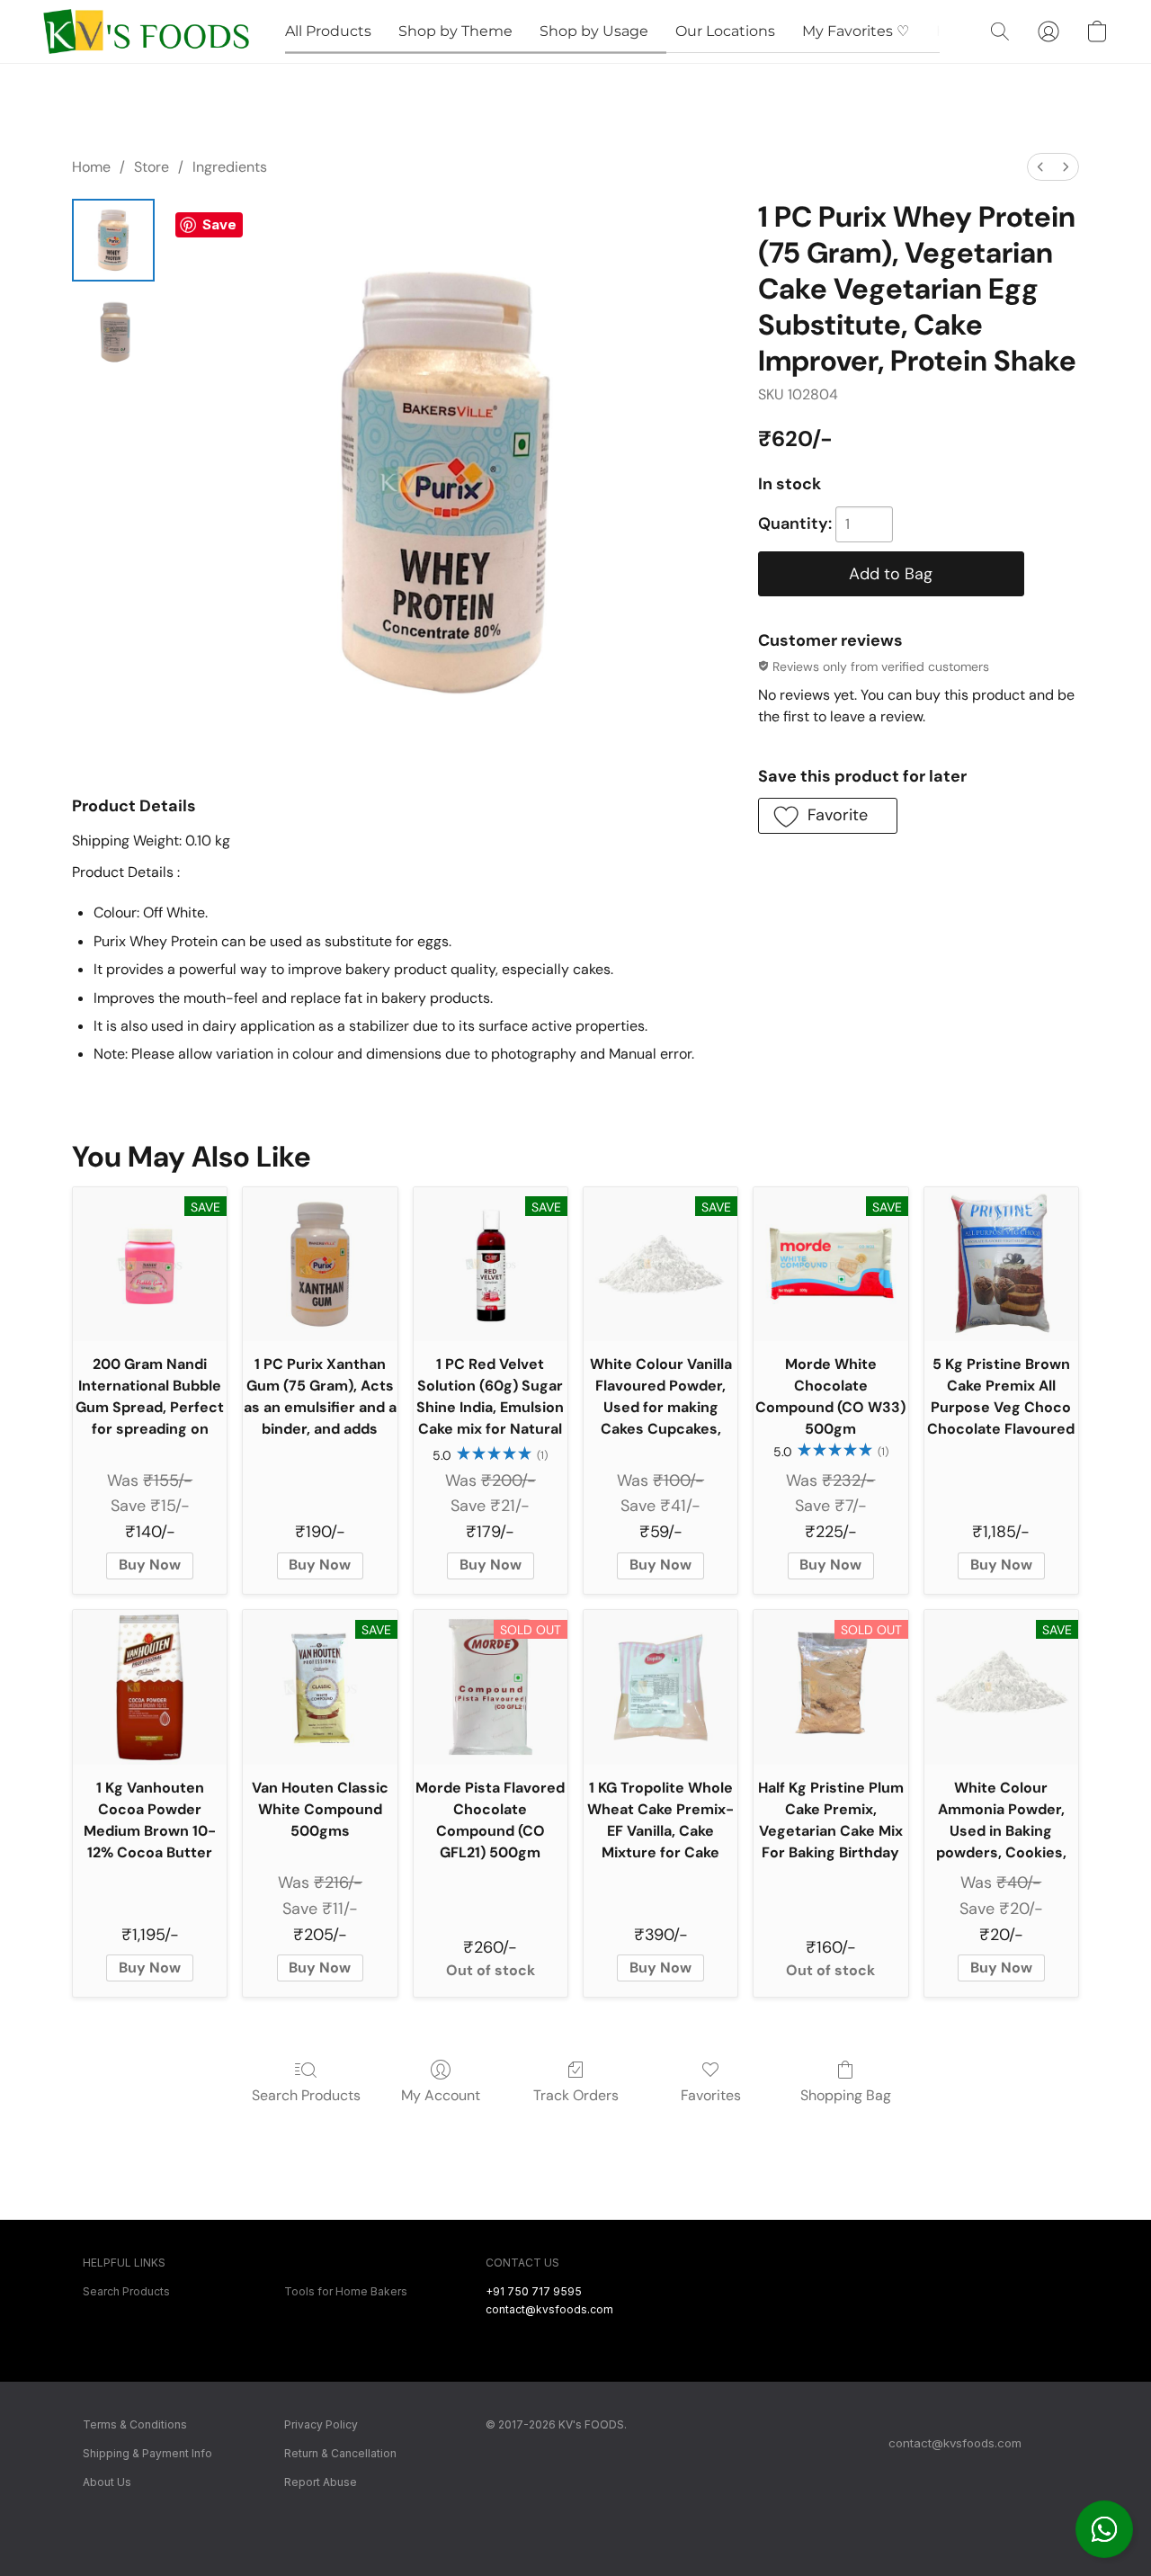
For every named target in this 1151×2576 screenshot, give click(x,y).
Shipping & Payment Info (147, 2453)
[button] (1104, 2529)
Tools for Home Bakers (346, 2291)
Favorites (711, 2095)
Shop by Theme (455, 31)
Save (219, 224)
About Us (107, 2482)
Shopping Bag (846, 2095)
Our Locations (725, 31)
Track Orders (576, 2095)
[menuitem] (1040, 167)
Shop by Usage (594, 31)
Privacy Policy (321, 2424)
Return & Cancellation (340, 2453)
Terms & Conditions (135, 2424)
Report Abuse (321, 2482)
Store (152, 167)
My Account (441, 2095)
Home (91, 167)
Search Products (306, 2095)
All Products (328, 31)
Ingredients (230, 167)
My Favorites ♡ (856, 31)
